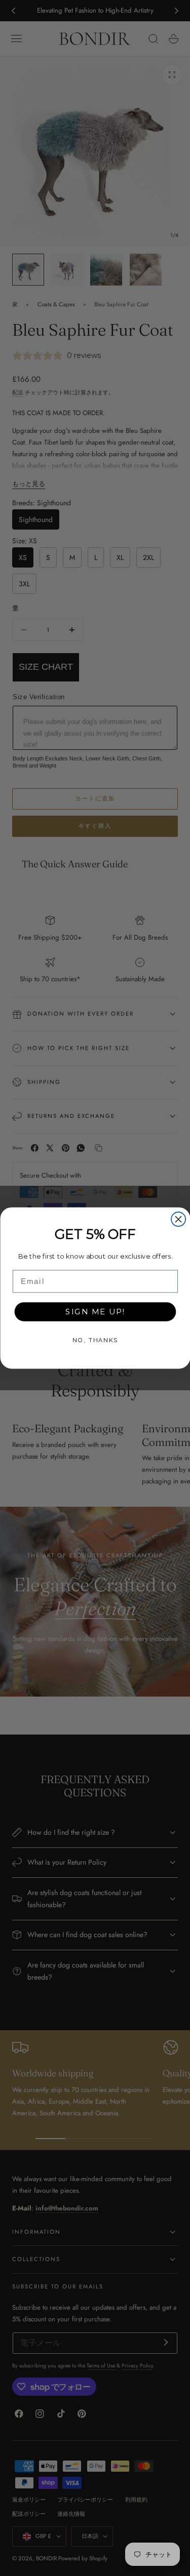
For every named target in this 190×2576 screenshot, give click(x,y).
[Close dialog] (178, 1219)
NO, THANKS (95, 1340)
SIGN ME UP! (95, 1312)
